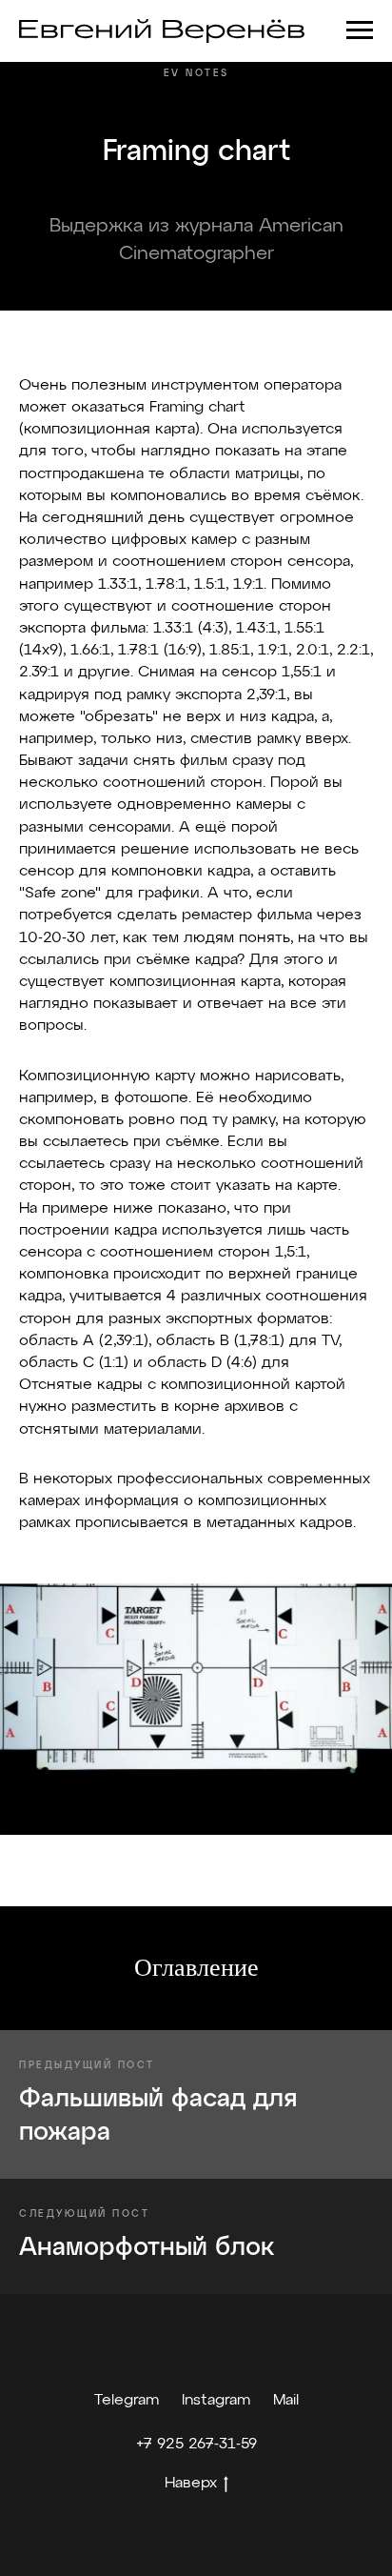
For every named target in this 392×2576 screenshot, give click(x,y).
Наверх (191, 2484)
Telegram (127, 2401)
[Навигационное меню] (360, 30)
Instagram (216, 2401)
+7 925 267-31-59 (196, 2445)
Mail (286, 2401)
